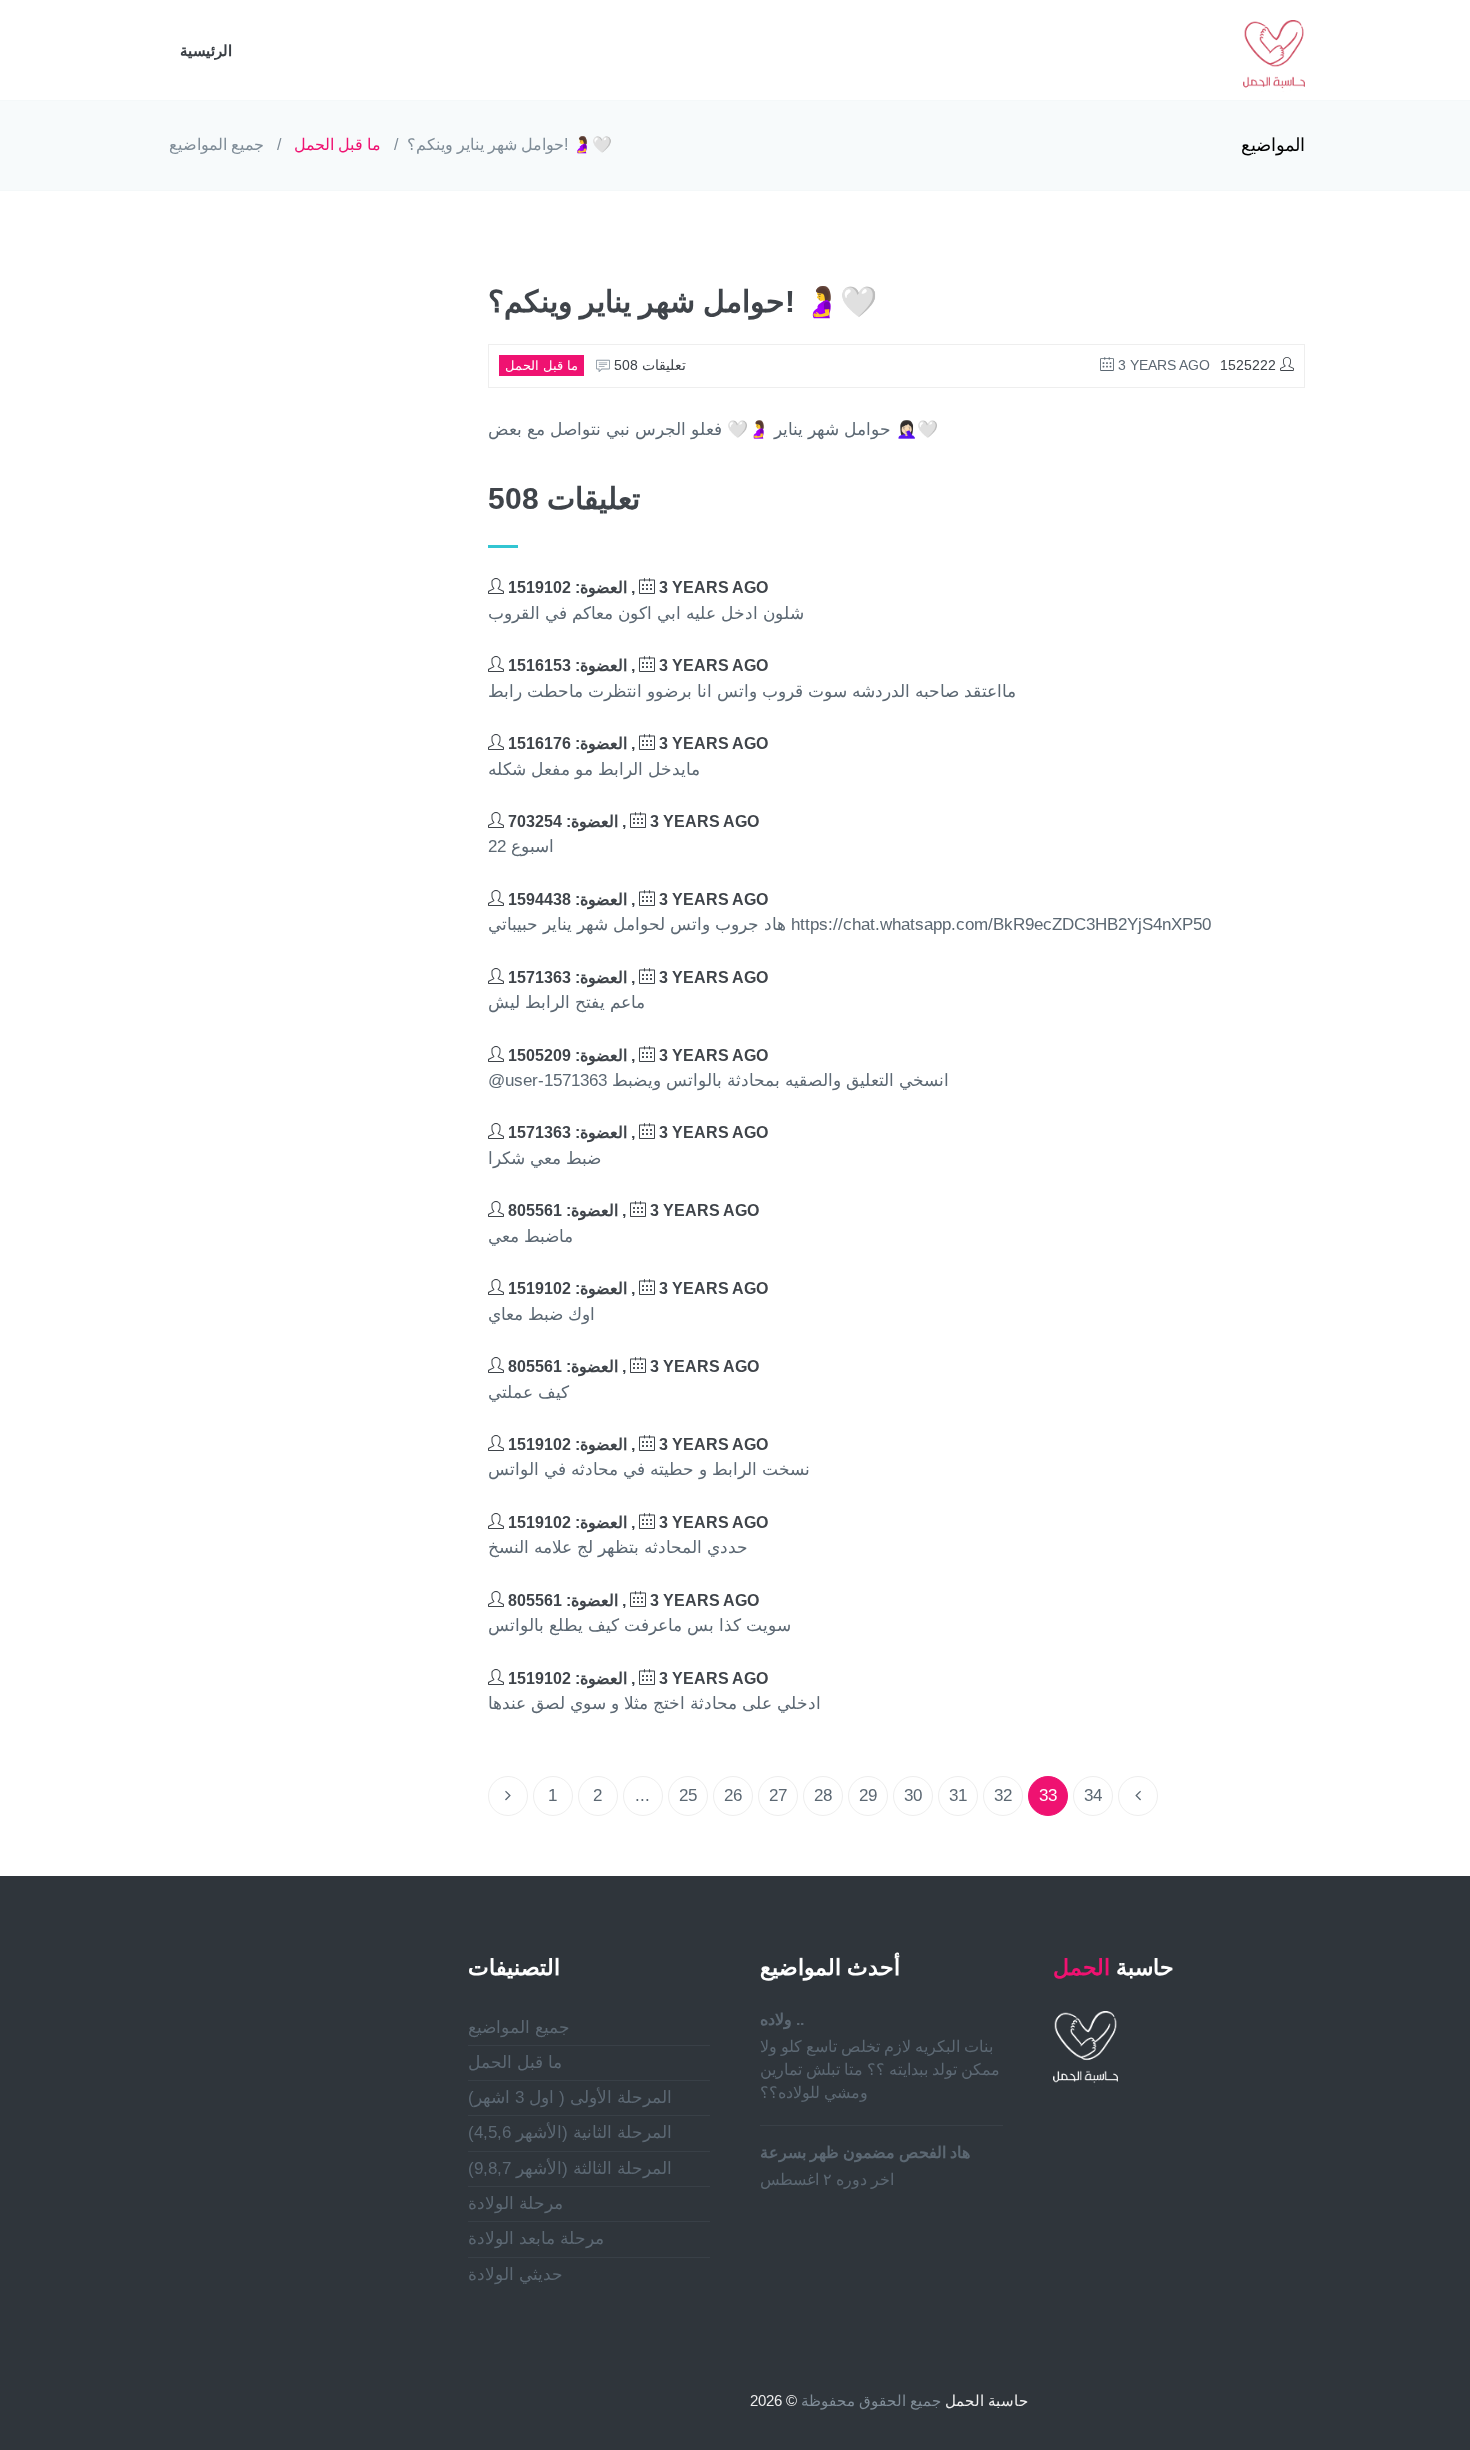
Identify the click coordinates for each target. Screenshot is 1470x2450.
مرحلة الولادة (515, 2203)
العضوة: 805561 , (631, 1210)
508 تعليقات (648, 365)
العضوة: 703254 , (631, 821)
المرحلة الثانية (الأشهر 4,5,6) (570, 2132)
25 (688, 1795)
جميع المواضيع (216, 144)
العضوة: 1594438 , (636, 899)
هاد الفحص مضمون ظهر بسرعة (865, 2152)
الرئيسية (206, 50)
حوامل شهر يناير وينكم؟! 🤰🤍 (509, 144)
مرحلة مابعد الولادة (536, 2238)
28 (823, 1795)
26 (733, 1795)
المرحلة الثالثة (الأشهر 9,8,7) (570, 2168)
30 (913, 1795)
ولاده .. (782, 2019)
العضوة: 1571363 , (636, 977)
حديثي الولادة (515, 2274)
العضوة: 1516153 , (636, 665)
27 (778, 1795)
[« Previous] (508, 1796)
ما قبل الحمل (337, 144)
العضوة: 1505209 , (636, 1055)
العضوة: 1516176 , (636, 743)
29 (868, 1795)
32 (1003, 1795)
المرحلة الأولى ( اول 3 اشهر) (570, 2097)
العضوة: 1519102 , (636, 587)
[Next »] (1138, 1796)
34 (1093, 1795)
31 (958, 1795)
